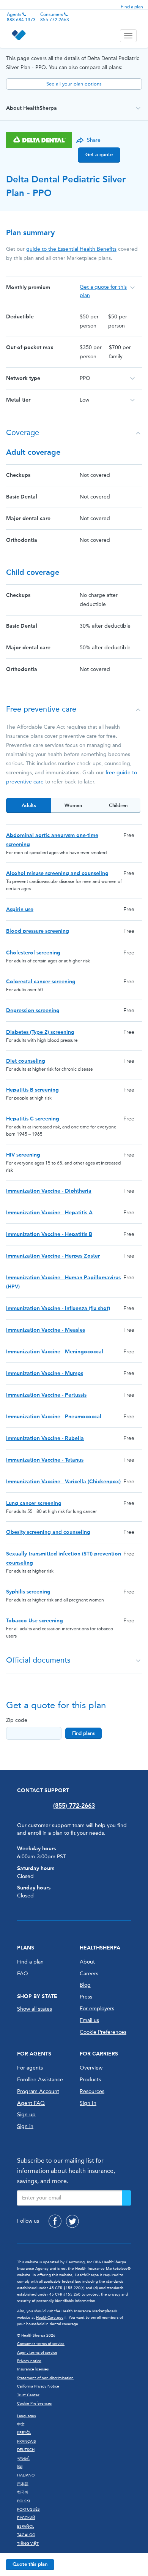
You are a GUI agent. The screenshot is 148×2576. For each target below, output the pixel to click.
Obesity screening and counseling (48, 1532)
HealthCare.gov (50, 2318)
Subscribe (126, 2198)
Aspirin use (20, 909)
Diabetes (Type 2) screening (40, 1032)
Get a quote (99, 154)
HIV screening (23, 1155)
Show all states (35, 2009)
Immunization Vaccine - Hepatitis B (49, 1234)
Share (94, 140)
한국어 (23, 2492)
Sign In (88, 2103)
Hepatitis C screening (33, 1119)
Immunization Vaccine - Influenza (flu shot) (58, 1308)
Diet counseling (26, 1061)
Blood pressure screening (38, 931)
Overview (91, 2068)
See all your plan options (74, 84)
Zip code (17, 1720)
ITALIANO (26, 2475)
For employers (97, 2009)
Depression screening (33, 1010)
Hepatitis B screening (32, 1090)
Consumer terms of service (41, 2344)
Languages (26, 2416)
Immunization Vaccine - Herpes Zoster (53, 1256)
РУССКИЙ (26, 2518)
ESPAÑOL (26, 2527)
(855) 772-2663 (74, 1806)
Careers (89, 1974)
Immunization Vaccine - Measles (46, 1330)
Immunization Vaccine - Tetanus (45, 1460)
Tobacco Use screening (35, 1621)
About (87, 1962)
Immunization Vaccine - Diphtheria (49, 1191)
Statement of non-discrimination (45, 2378)
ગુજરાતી (23, 2459)
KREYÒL (24, 2433)
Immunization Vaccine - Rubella (45, 1438)
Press (86, 1997)
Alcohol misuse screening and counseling (57, 873)
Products (90, 2080)
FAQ (23, 1974)
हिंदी (20, 2467)
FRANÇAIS (27, 2442)
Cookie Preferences (103, 2032)
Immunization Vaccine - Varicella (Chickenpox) (63, 1482)
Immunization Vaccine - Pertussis (46, 1395)
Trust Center (28, 2395)
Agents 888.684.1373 (21, 17)
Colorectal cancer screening (41, 982)
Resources (92, 2091)
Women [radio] (73, 805)
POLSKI (24, 2501)
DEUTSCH (26, 2450)
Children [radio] (118, 805)
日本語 (23, 2484)
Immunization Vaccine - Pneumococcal (54, 1417)
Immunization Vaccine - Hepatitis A (49, 1213)
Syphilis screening (28, 1592)
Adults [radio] (29, 805)
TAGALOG (26, 2535)
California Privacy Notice (38, 2386)
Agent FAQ (31, 2103)
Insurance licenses (33, 2369)
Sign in (25, 2126)
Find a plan (132, 7)
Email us (89, 2020)
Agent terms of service (37, 2353)
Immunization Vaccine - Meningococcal (55, 1352)
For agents (30, 2068)
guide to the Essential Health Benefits (71, 249)
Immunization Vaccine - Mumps (45, 1373)
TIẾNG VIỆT (28, 2544)
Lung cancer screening (34, 1503)
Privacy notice (29, 2361)
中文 (21, 2424)
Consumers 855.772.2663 (55, 17)
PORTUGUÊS (28, 2510)
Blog (85, 1985)
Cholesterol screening (33, 953)
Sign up (26, 2115)
